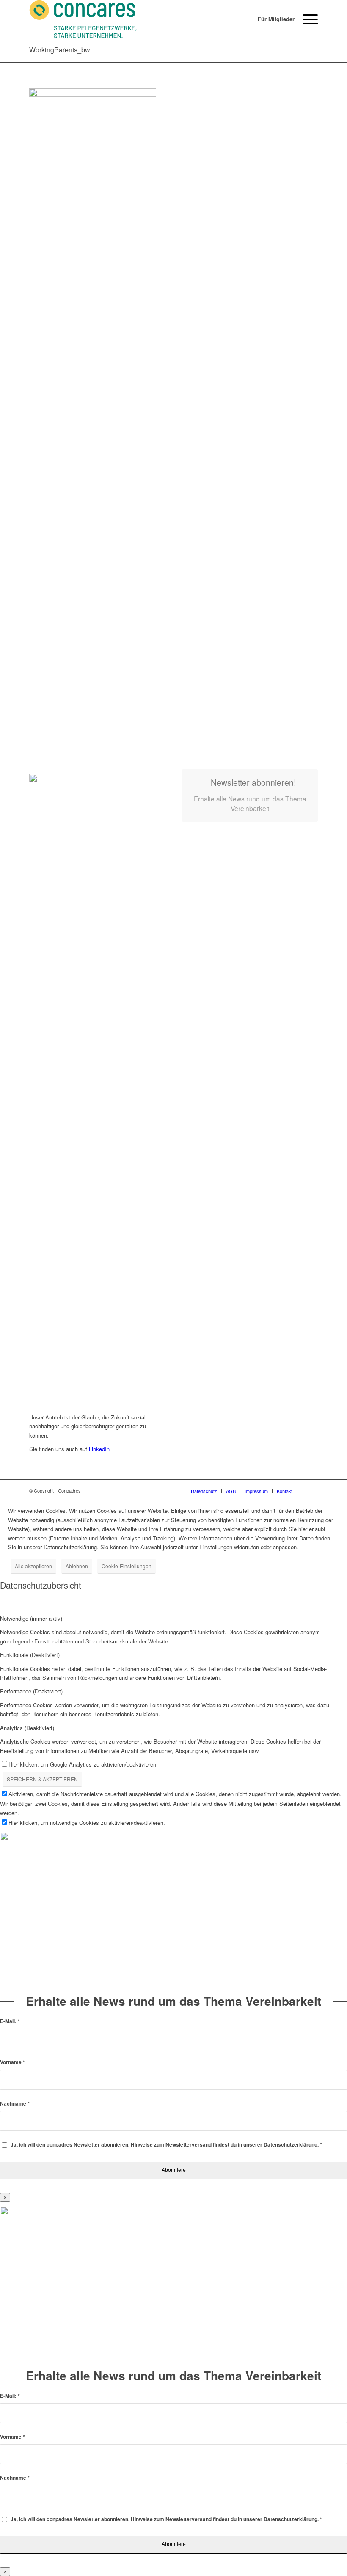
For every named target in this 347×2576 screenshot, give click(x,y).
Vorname (12, 2062)
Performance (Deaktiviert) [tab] (31, 1691)
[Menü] (306, 19)
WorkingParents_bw (60, 50)
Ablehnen (77, 1566)
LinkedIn (98, 1449)
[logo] (83, 19)
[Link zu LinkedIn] (311, 1490)
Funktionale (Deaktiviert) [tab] (30, 1655)
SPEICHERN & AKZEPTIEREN (42, 1779)
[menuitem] (272, 19)
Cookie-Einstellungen (127, 1566)
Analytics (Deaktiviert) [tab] (27, 1728)
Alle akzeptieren (33, 1566)
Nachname (15, 2104)
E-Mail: (10, 2021)
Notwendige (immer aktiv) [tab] (31, 1618)
